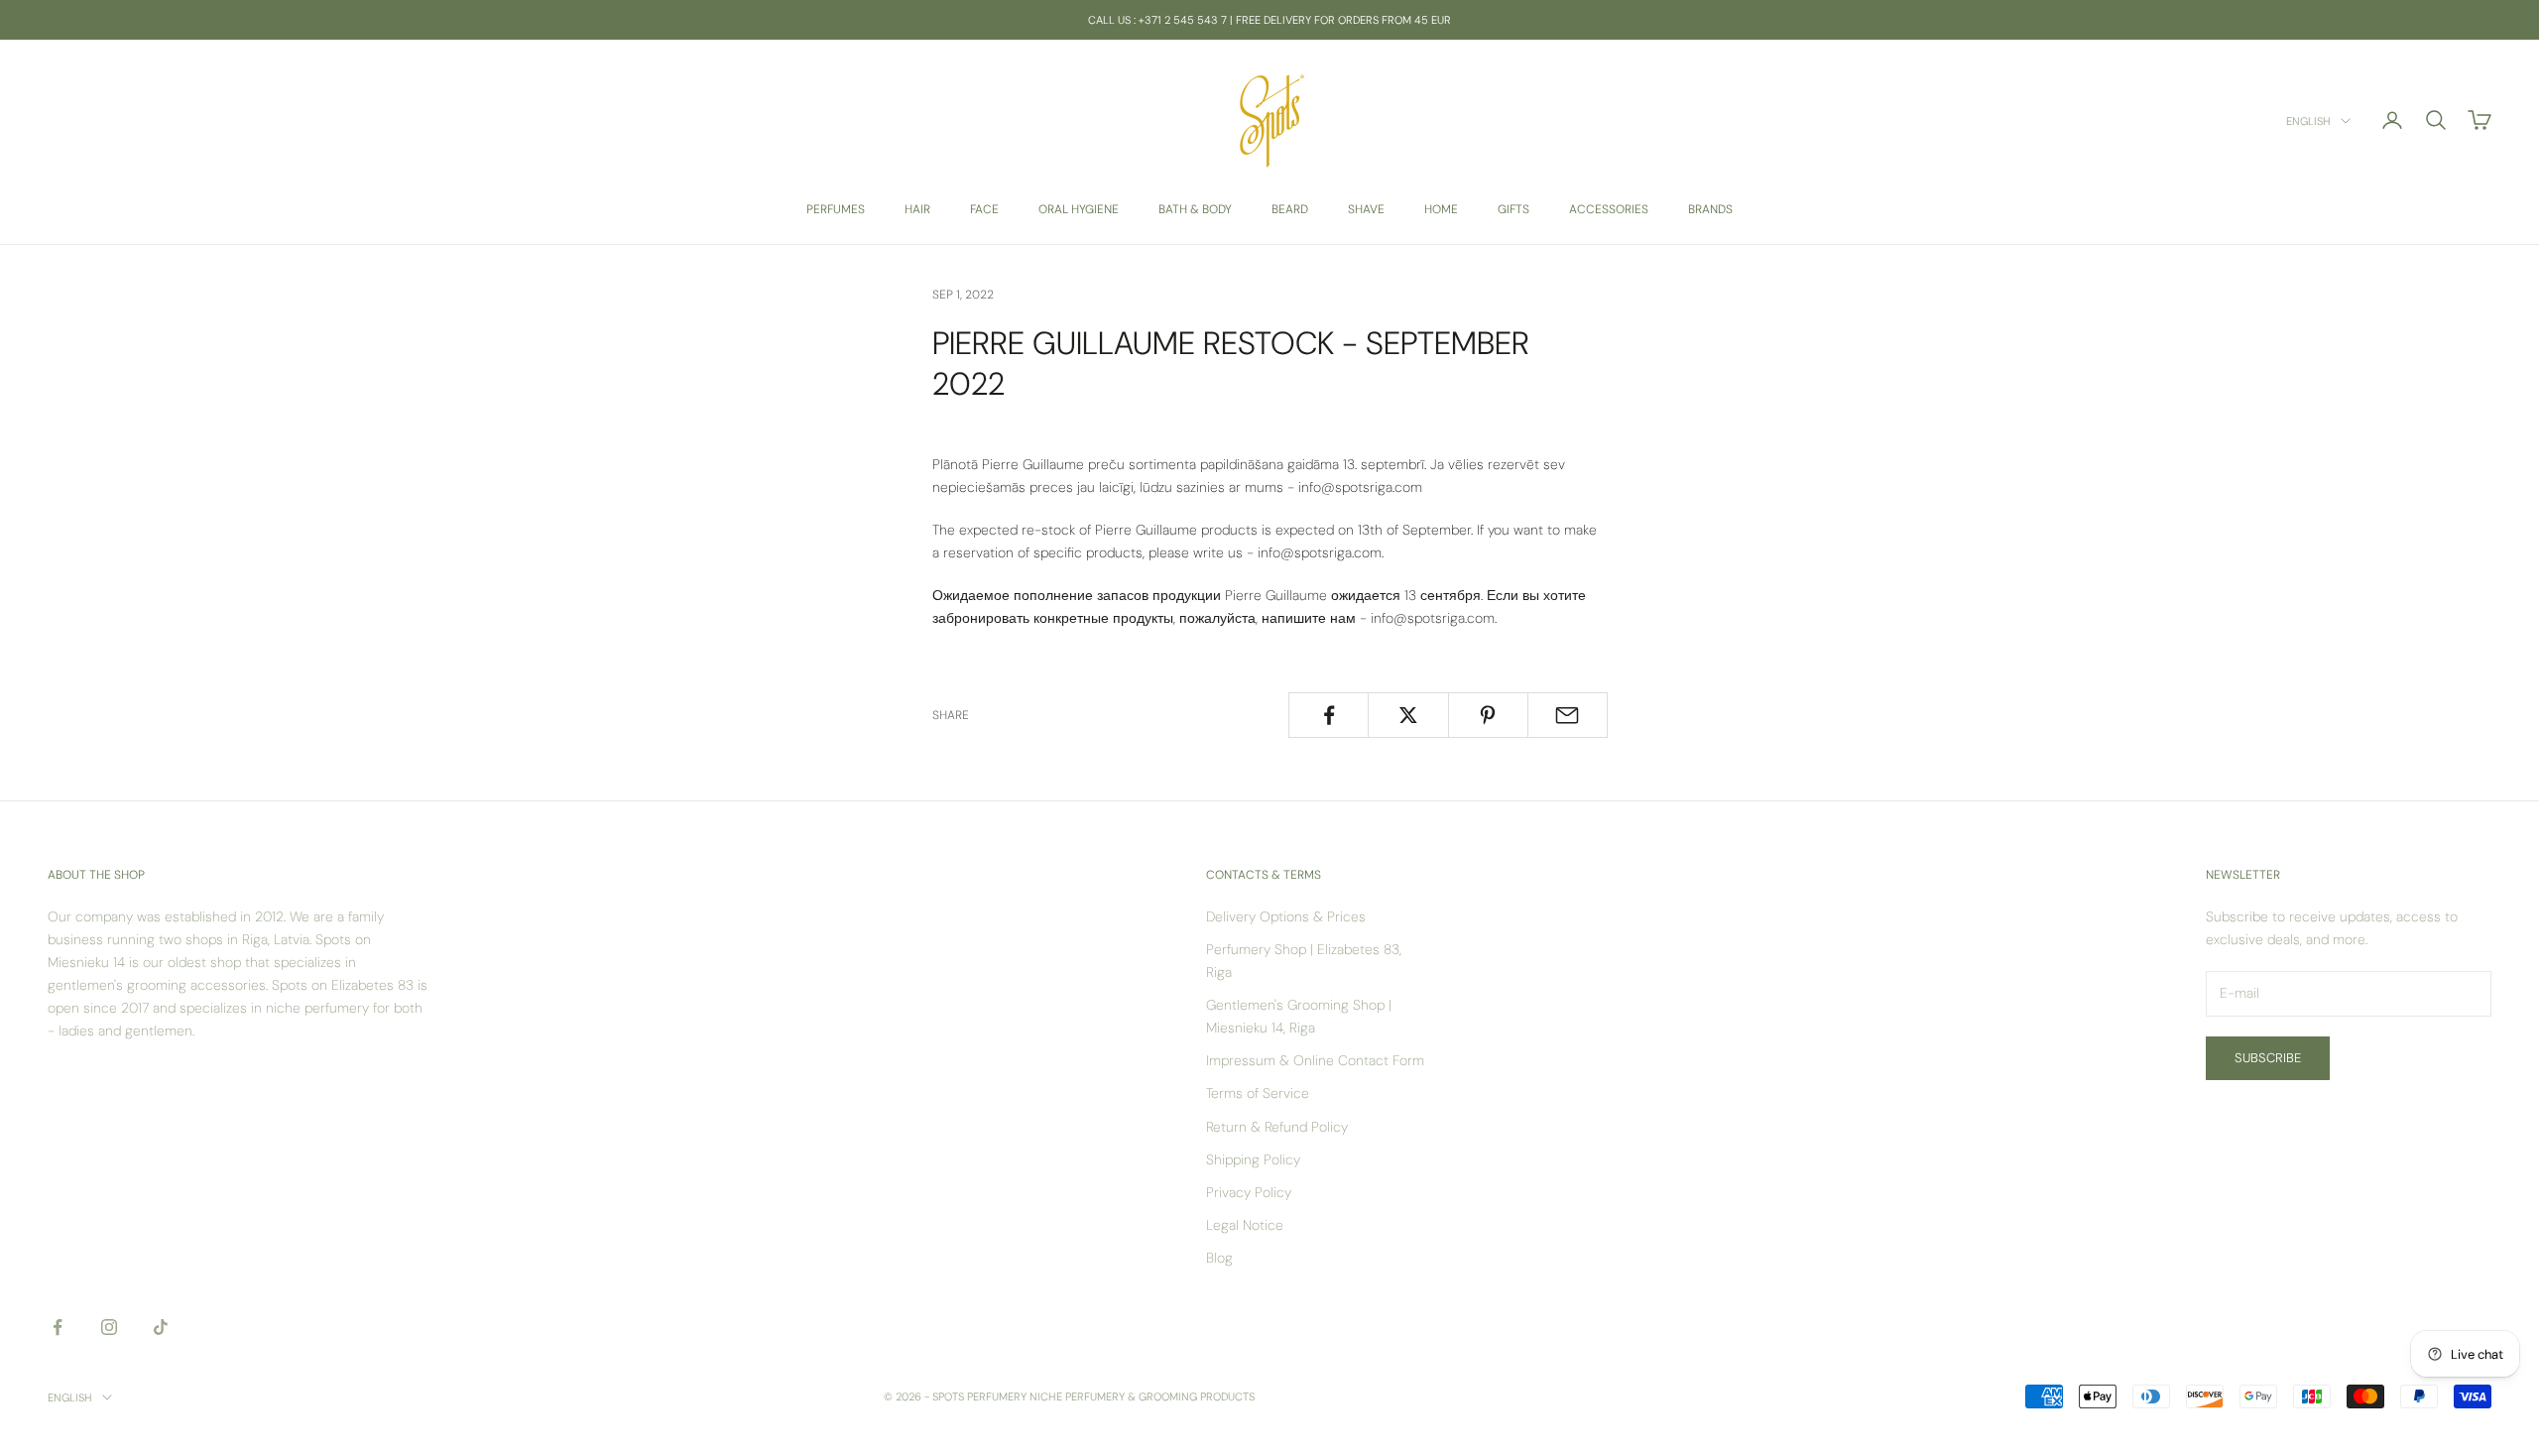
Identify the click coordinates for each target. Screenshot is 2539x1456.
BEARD (1290, 209)
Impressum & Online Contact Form (1315, 1060)
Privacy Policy (1249, 1192)
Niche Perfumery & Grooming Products (1142, 1396)
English (2308, 121)
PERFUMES (836, 209)
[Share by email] (1568, 715)
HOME (1441, 209)
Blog (1219, 1258)
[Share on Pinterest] (1488, 715)
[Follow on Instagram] (109, 1327)
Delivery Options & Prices (1286, 916)
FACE (984, 209)
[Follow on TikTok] (161, 1327)
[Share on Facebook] (1329, 715)
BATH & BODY (1195, 209)
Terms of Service (1258, 1093)
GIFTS (1513, 209)
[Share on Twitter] (1408, 715)
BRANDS (1710, 209)
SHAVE (1366, 209)
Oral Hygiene (1079, 209)
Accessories (1609, 209)
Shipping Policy (1253, 1159)
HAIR (917, 209)
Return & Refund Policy (1277, 1127)
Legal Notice (1245, 1225)
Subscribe (2268, 1058)
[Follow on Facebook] (58, 1327)
